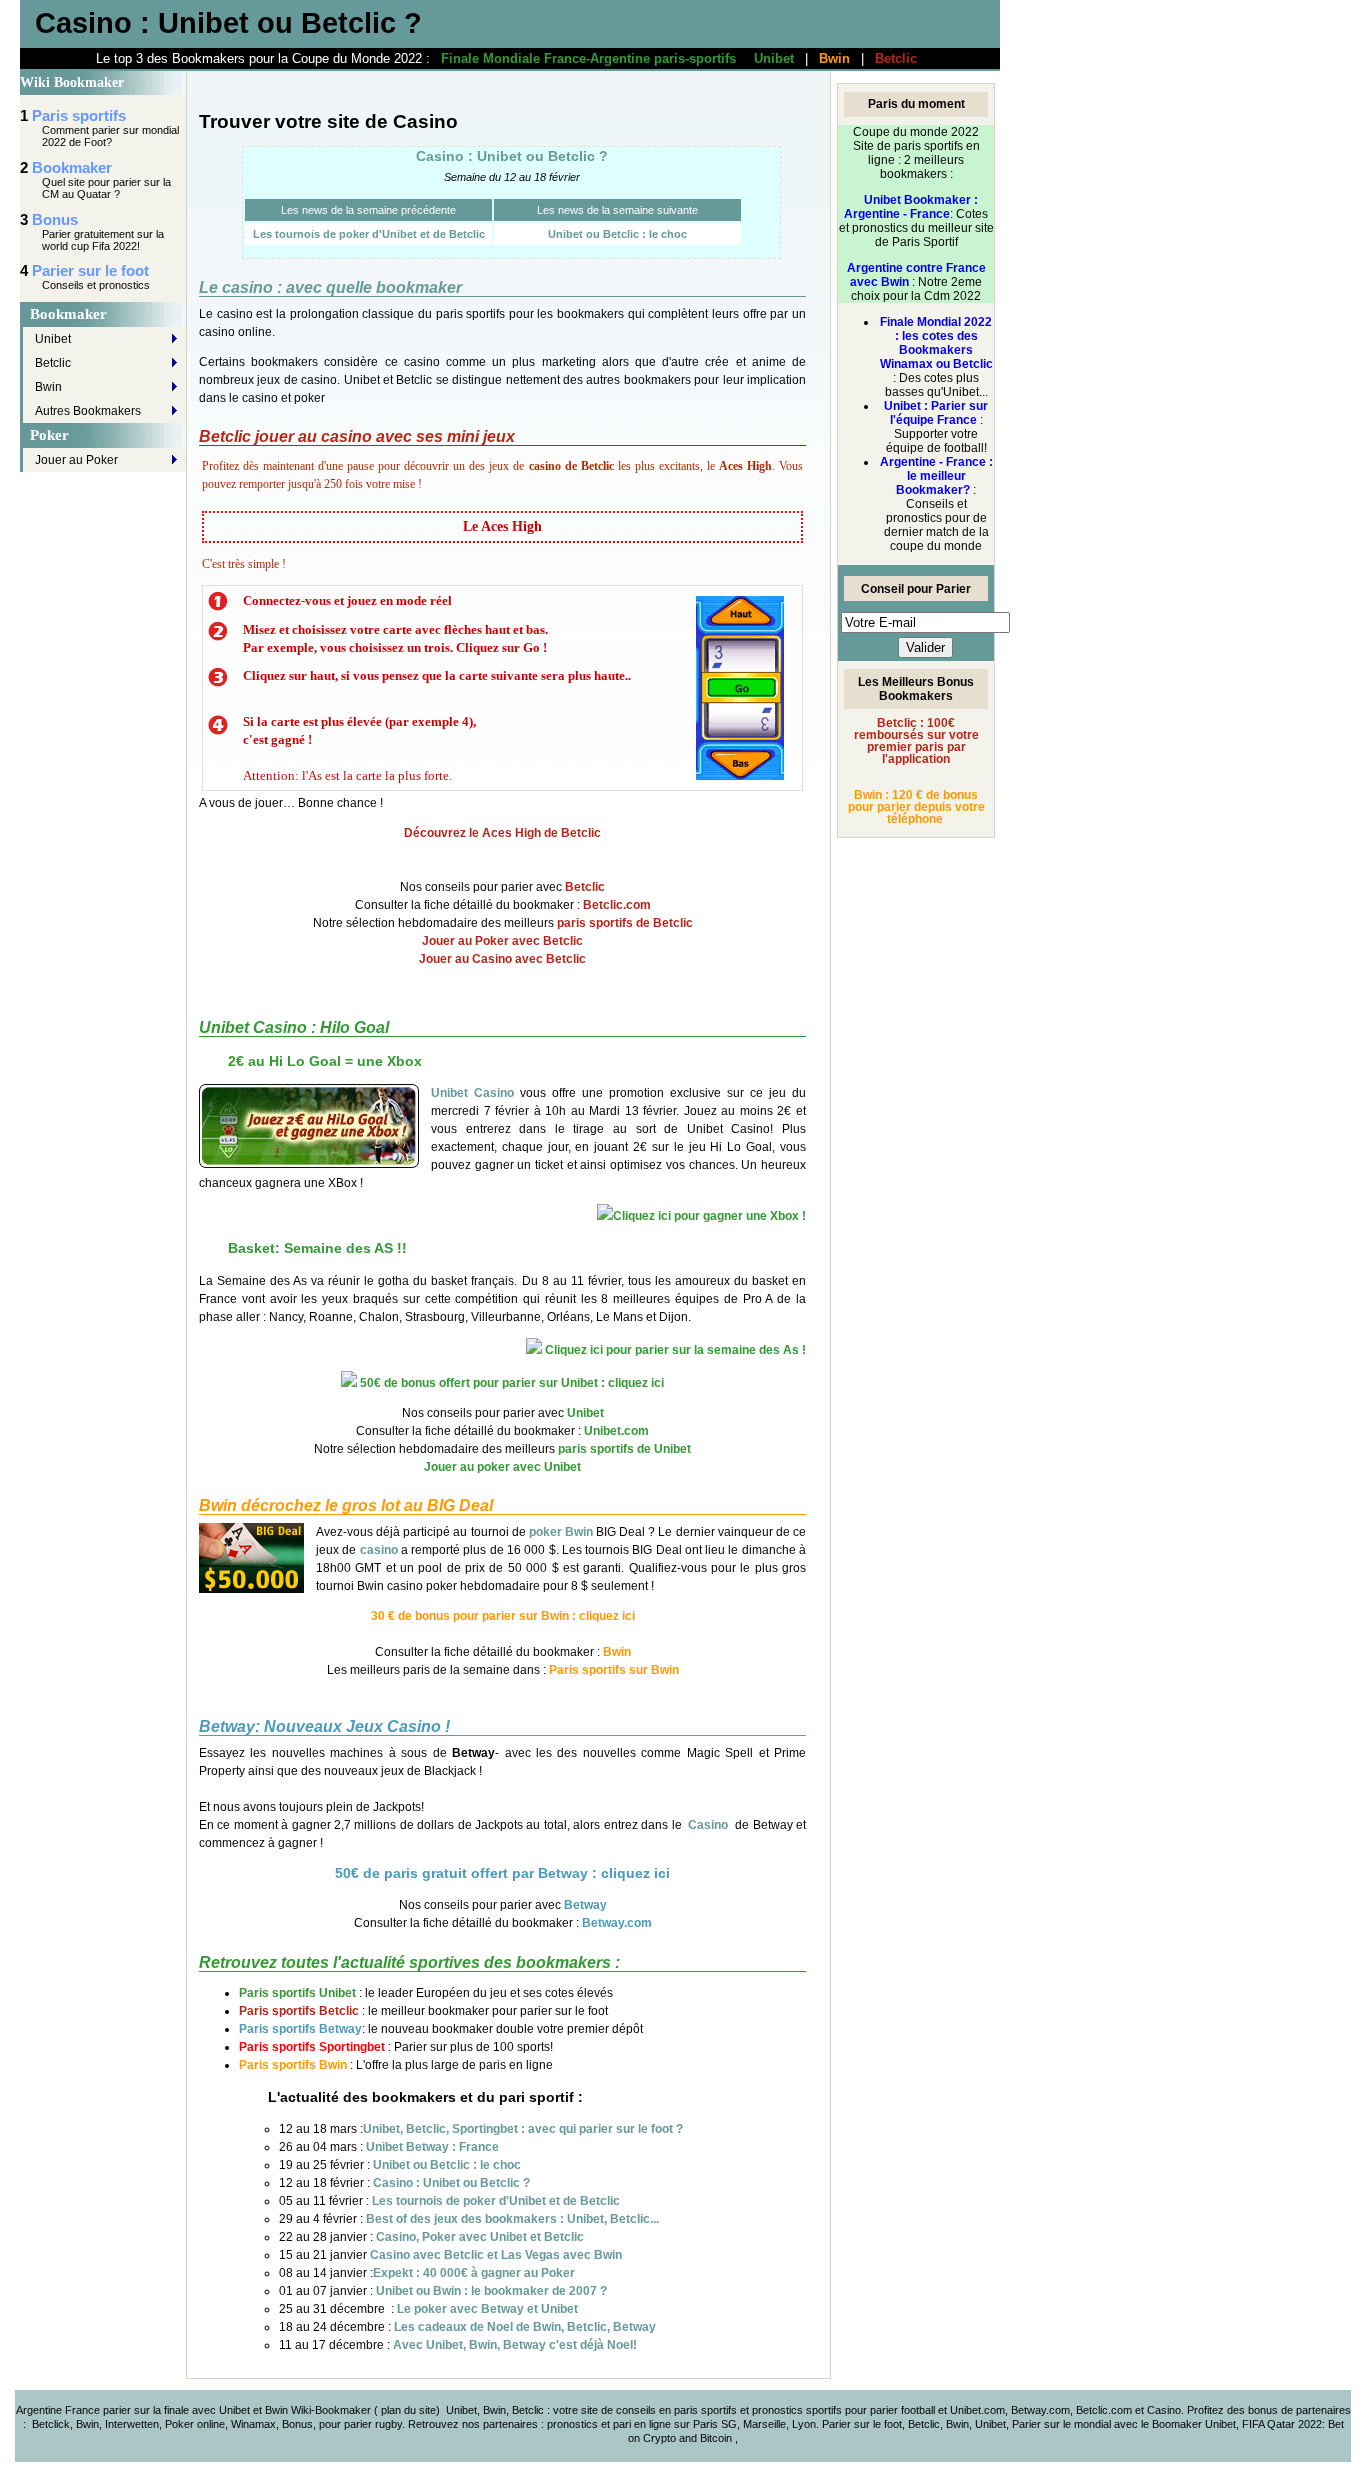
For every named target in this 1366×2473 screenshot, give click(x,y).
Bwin (834, 58)
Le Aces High (502, 526)
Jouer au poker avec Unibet (502, 1467)
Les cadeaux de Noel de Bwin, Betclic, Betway (525, 2327)
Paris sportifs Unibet (297, 1993)
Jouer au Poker (76, 460)
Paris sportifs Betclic (299, 2011)
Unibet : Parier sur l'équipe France (936, 413)
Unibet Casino (472, 1093)
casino (379, 1550)
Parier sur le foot (90, 270)
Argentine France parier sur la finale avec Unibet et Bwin (152, 2410)
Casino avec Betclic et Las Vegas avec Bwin (496, 2255)
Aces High (745, 466)
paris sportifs (705, 2410)
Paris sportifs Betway (300, 2029)
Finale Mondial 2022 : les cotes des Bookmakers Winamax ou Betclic (936, 343)
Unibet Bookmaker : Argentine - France (911, 207)
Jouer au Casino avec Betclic (502, 959)
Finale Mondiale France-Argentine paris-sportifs (588, 58)
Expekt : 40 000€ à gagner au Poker (474, 2273)
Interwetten (132, 2424)
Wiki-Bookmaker (332, 2410)
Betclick (51, 2424)
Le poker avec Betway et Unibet (487, 2309)
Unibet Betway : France (432, 2147)
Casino (708, 1825)
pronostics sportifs (797, 2410)
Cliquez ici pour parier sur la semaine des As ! (674, 1350)
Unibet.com (616, 1431)
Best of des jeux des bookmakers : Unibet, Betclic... (512, 2219)
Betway (585, 1905)
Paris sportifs (79, 115)
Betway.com (617, 1923)
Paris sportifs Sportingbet (312, 2047)
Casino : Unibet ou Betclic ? (512, 156)
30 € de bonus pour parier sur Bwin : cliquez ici (503, 1616)
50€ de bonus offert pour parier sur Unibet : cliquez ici (510, 1383)
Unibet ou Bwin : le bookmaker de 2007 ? (491, 2291)
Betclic (896, 58)
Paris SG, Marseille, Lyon (754, 2424)
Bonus (55, 219)
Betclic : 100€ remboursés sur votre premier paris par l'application (916, 741)
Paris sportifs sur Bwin (614, 1670)
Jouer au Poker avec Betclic (502, 941)
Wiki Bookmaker (72, 82)
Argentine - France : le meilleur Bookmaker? (936, 476)
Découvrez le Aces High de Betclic (502, 833)
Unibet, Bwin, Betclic (495, 2410)
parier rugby (373, 2424)
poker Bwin (561, 1532)
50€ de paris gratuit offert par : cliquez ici (502, 1873)
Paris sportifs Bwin (293, 2065)
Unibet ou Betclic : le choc (617, 234)
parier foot (894, 2410)
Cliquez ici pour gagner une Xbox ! (709, 1216)
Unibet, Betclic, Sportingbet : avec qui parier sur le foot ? (523, 2129)
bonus (1263, 2410)
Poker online (195, 2424)
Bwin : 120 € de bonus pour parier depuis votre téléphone (916, 807)
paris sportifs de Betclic (625, 923)
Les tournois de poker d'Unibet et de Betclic (369, 234)
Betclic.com (617, 905)
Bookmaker (72, 167)
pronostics (574, 2424)
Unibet (774, 58)
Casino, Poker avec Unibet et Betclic (480, 2237)
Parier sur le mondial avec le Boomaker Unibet (1124, 2424)
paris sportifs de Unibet (624, 1449)
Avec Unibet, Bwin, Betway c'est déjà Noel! (515, 2345)
